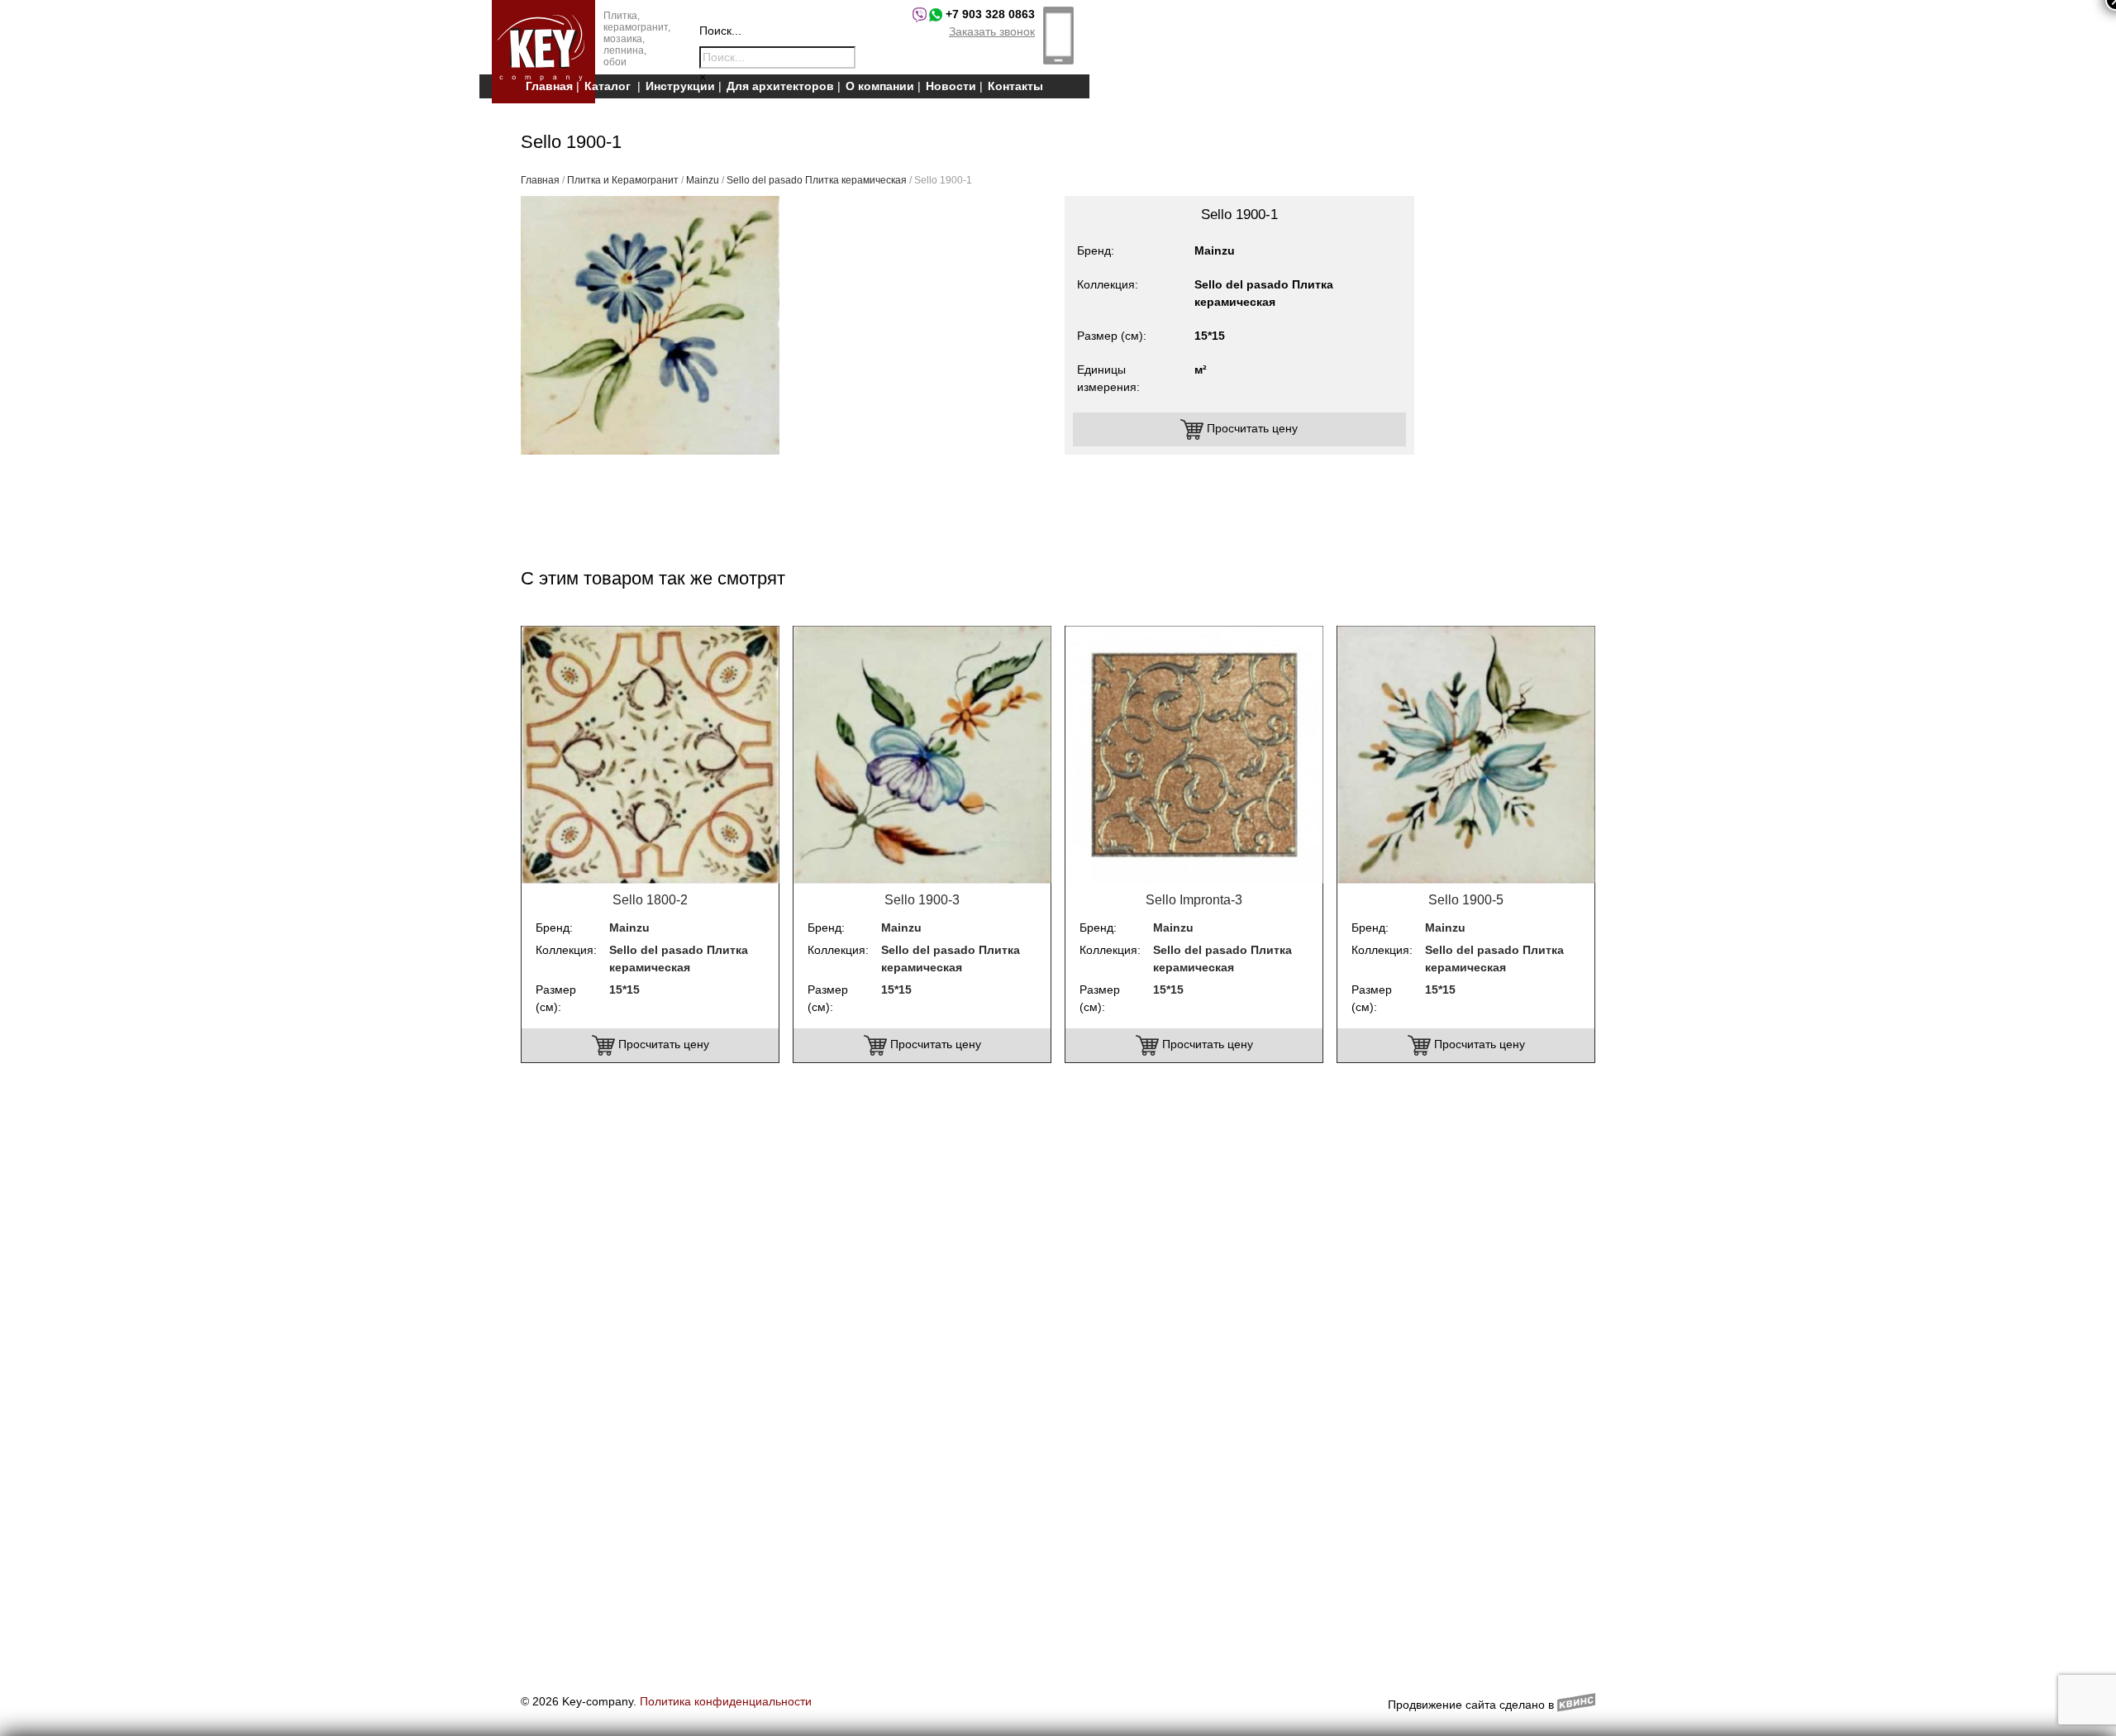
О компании (880, 86)
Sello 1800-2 (650, 900)
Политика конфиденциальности (726, 1701)
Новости (951, 86)
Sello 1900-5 (1466, 900)
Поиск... (720, 31)
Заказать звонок (992, 31)
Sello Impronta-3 (1194, 900)
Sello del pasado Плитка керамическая (817, 180)
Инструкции (680, 86)
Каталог (608, 86)
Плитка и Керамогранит (623, 180)
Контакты (1015, 86)
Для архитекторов (780, 86)
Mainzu (703, 180)
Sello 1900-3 (922, 900)
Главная (549, 86)
